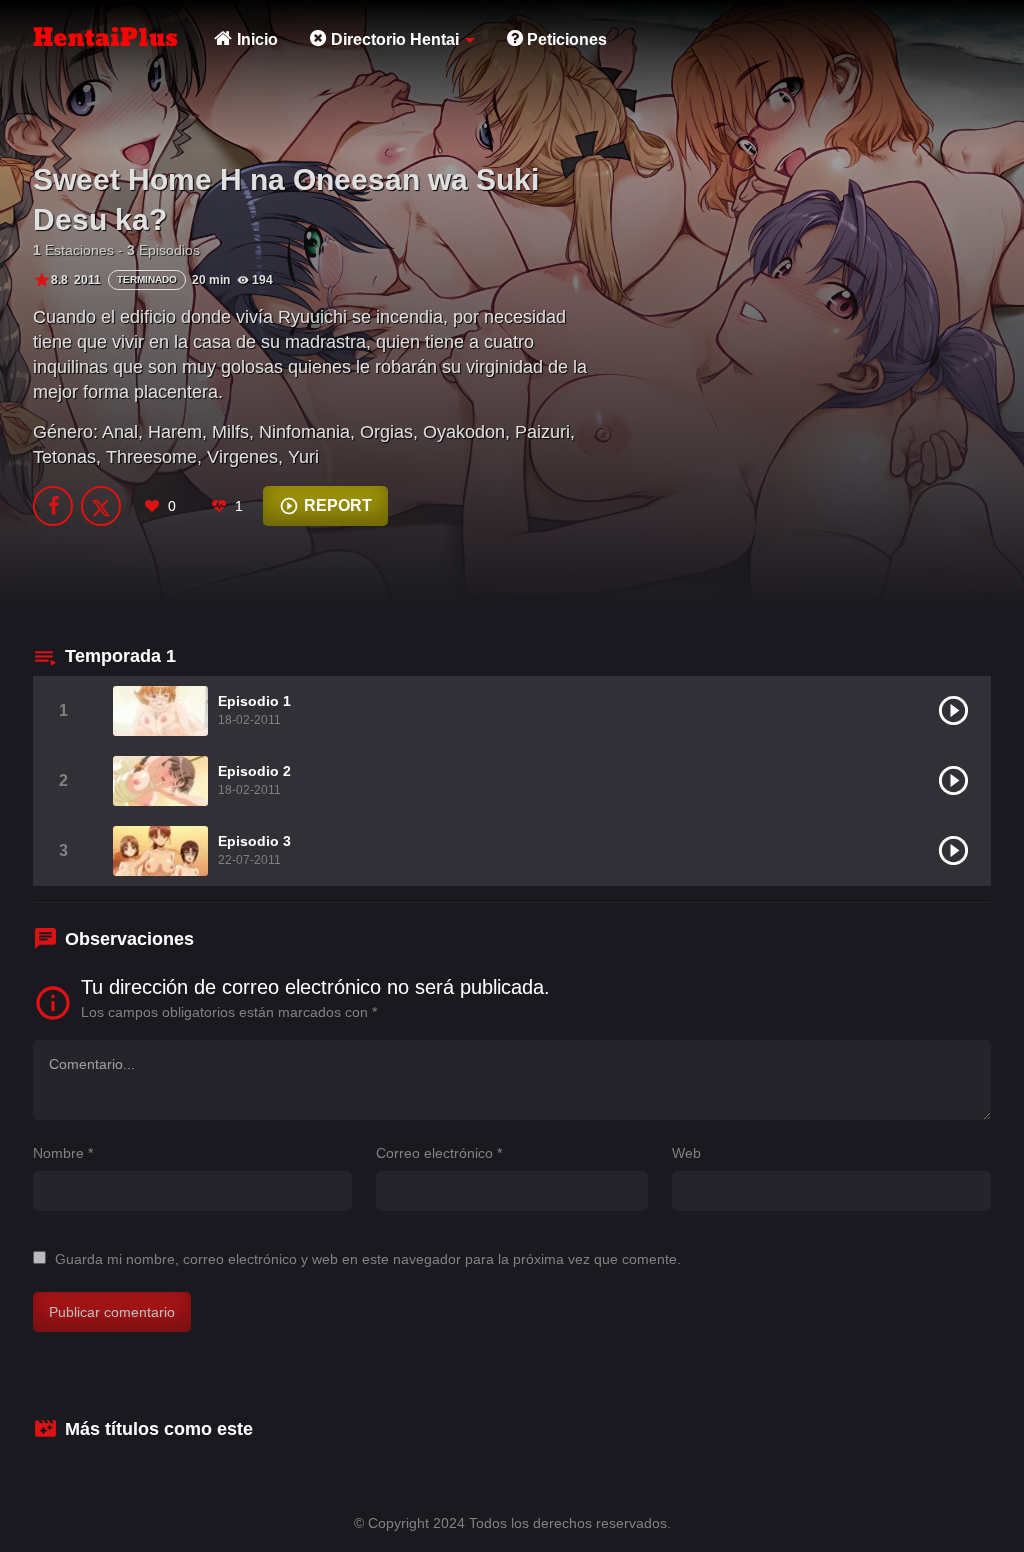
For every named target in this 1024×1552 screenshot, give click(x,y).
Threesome (151, 457)
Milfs (230, 432)
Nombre (63, 1153)
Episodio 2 (254, 771)
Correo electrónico (439, 1153)
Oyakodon (464, 432)
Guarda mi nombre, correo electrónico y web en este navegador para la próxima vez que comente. (368, 1259)
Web (686, 1153)
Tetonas (64, 457)
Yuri (303, 457)
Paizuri (542, 432)
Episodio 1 (254, 701)
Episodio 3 (254, 841)
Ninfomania (304, 432)
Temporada (120, 656)
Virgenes (242, 457)
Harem (175, 432)
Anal (120, 432)
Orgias (386, 432)
